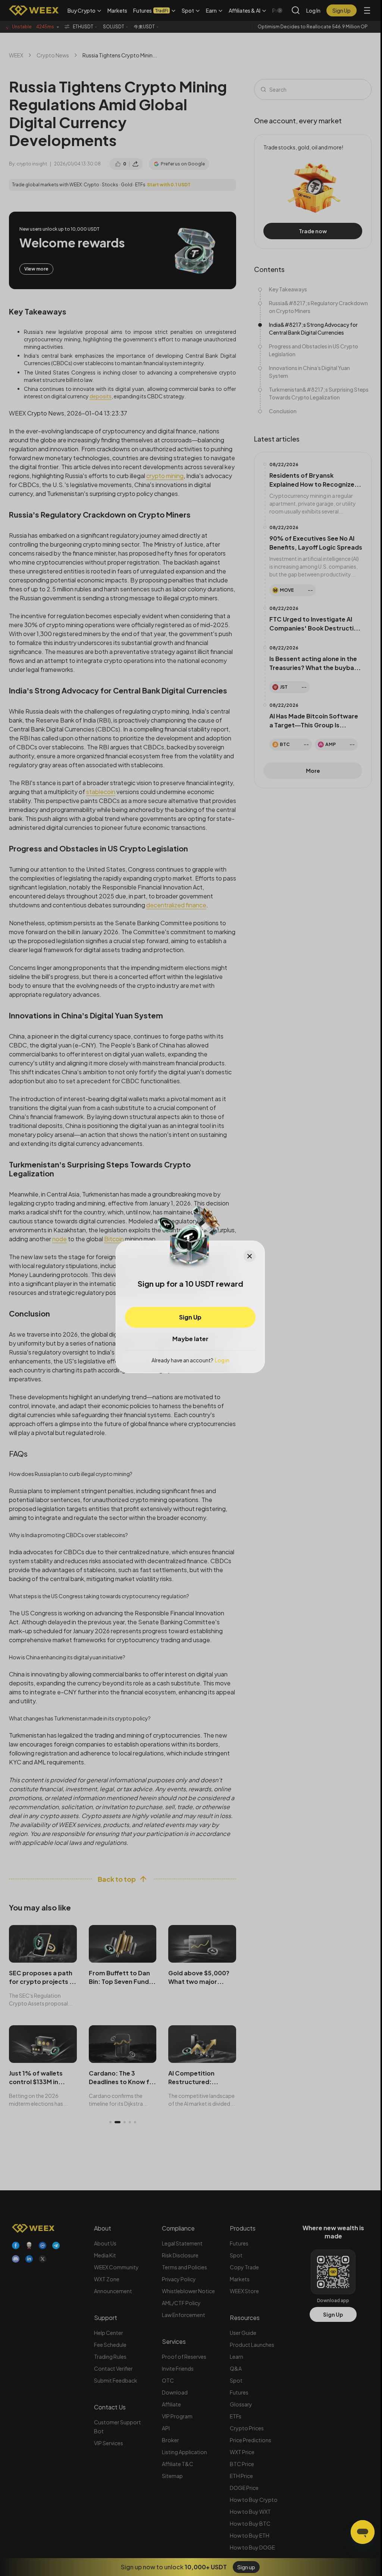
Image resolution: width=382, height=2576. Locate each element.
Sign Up (190, 1317)
